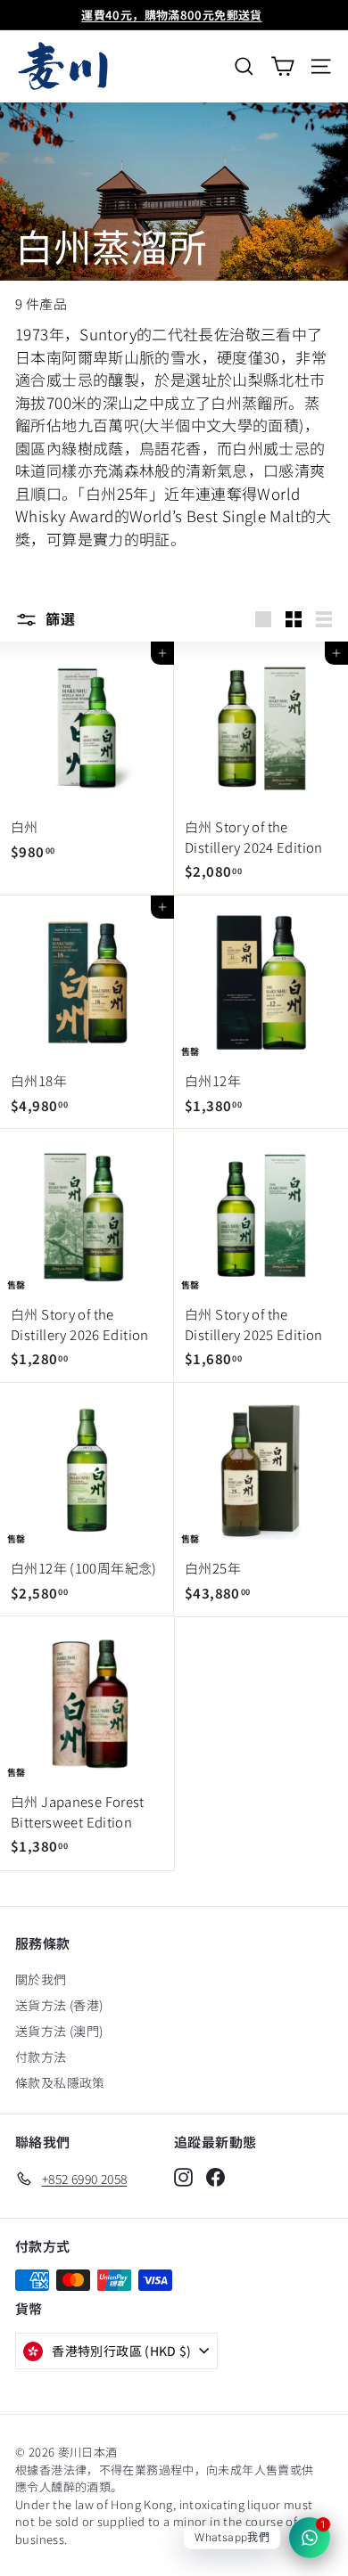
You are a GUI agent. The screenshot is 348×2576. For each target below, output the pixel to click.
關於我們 (41, 1979)
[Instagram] (183, 2176)
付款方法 (41, 2057)
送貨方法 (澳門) (59, 2031)
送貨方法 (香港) (59, 2005)
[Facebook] (215, 2176)
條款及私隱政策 (60, 2082)
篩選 (58, 618)
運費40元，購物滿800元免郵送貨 (171, 15)
